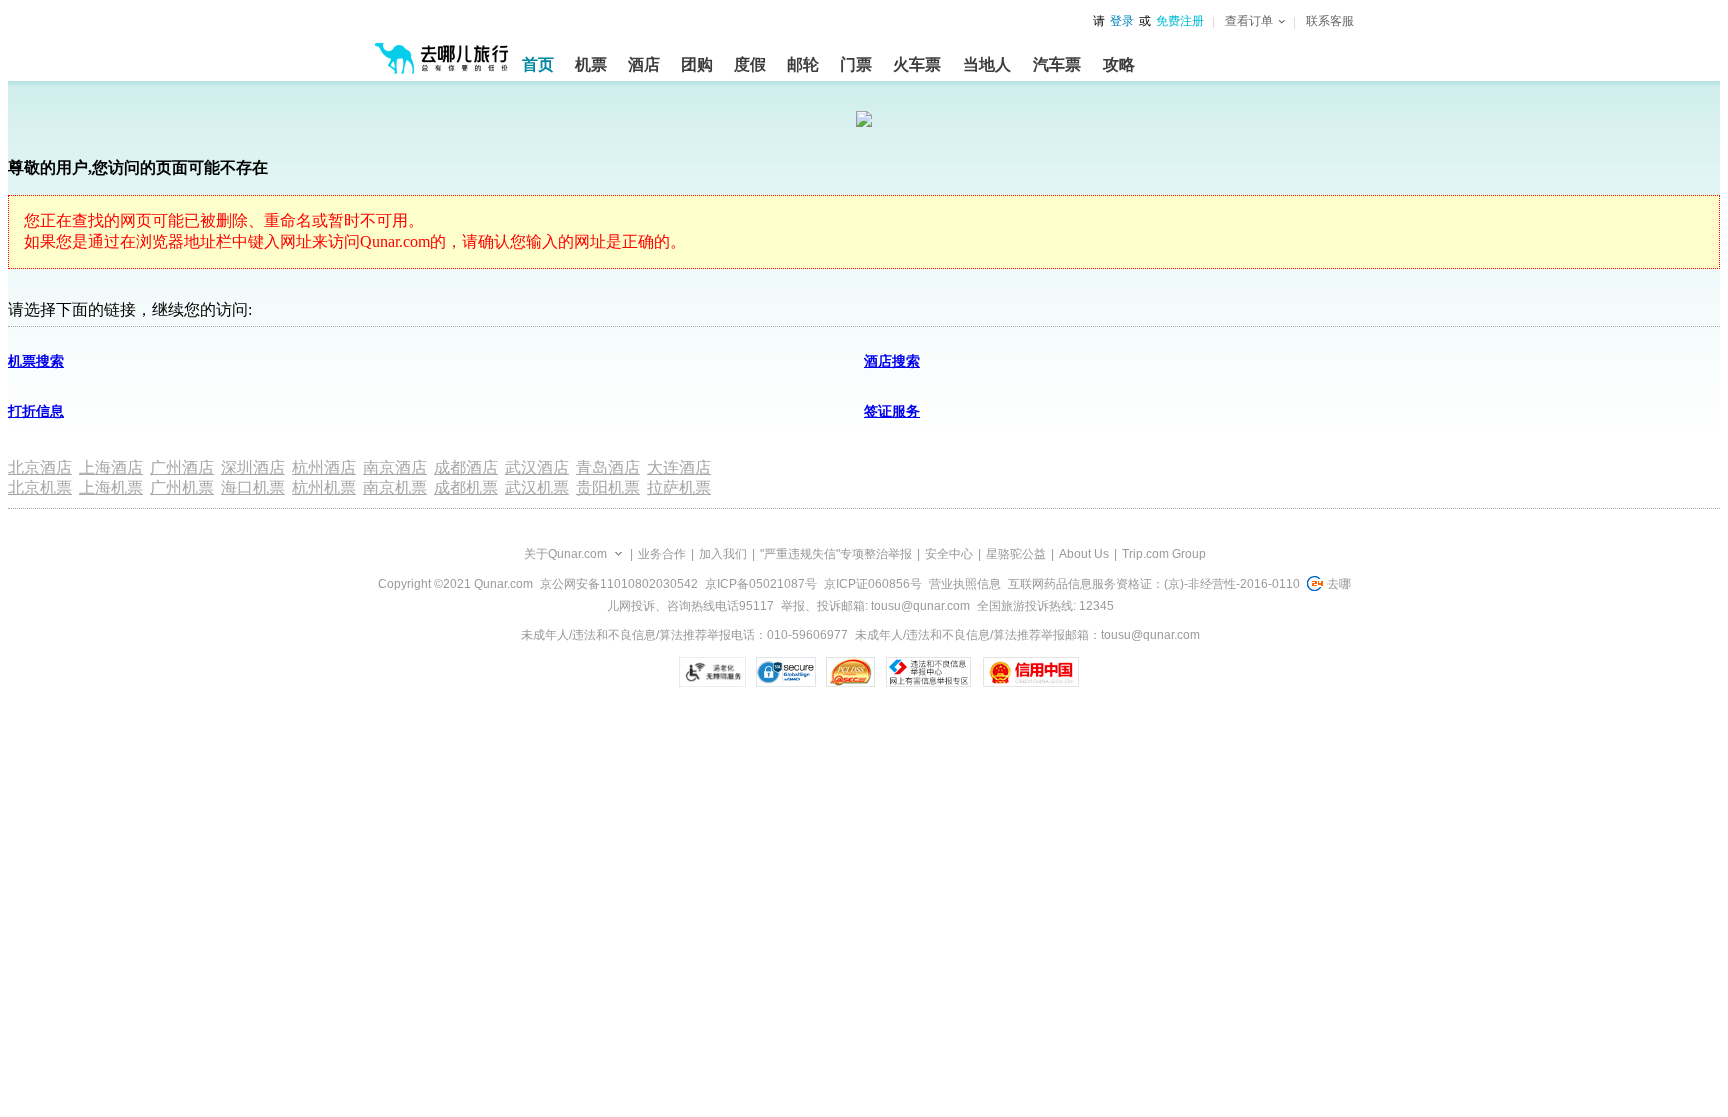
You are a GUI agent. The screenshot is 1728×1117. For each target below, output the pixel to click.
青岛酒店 (608, 467)
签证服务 (892, 411)
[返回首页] (442, 50)
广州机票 (182, 487)
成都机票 (466, 487)
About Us (1084, 554)
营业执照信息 (965, 584)
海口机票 (253, 487)
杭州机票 (324, 487)
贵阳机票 (608, 487)
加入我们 (723, 554)
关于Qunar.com (565, 554)
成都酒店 (466, 467)
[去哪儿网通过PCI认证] (850, 672)
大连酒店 (679, 467)
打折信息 (36, 411)
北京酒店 (40, 467)
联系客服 (1330, 21)
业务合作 (662, 554)
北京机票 (40, 487)
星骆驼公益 (1016, 554)
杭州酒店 (324, 467)
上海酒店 (111, 467)
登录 (1122, 21)
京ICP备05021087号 (761, 584)
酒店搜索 (892, 361)
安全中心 (949, 554)
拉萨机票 (679, 487)
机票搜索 (36, 361)
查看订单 (1249, 21)
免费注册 (1180, 21)
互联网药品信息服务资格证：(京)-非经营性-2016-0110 (1154, 584)
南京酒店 (395, 467)
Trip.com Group (1164, 554)
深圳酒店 (253, 467)
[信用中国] (1030, 672)
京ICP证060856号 (873, 584)
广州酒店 (182, 467)
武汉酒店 (537, 467)
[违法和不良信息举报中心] (928, 672)
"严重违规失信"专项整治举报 (836, 554)
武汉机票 (537, 487)
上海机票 (111, 487)
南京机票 (395, 487)
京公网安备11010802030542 (619, 584)
